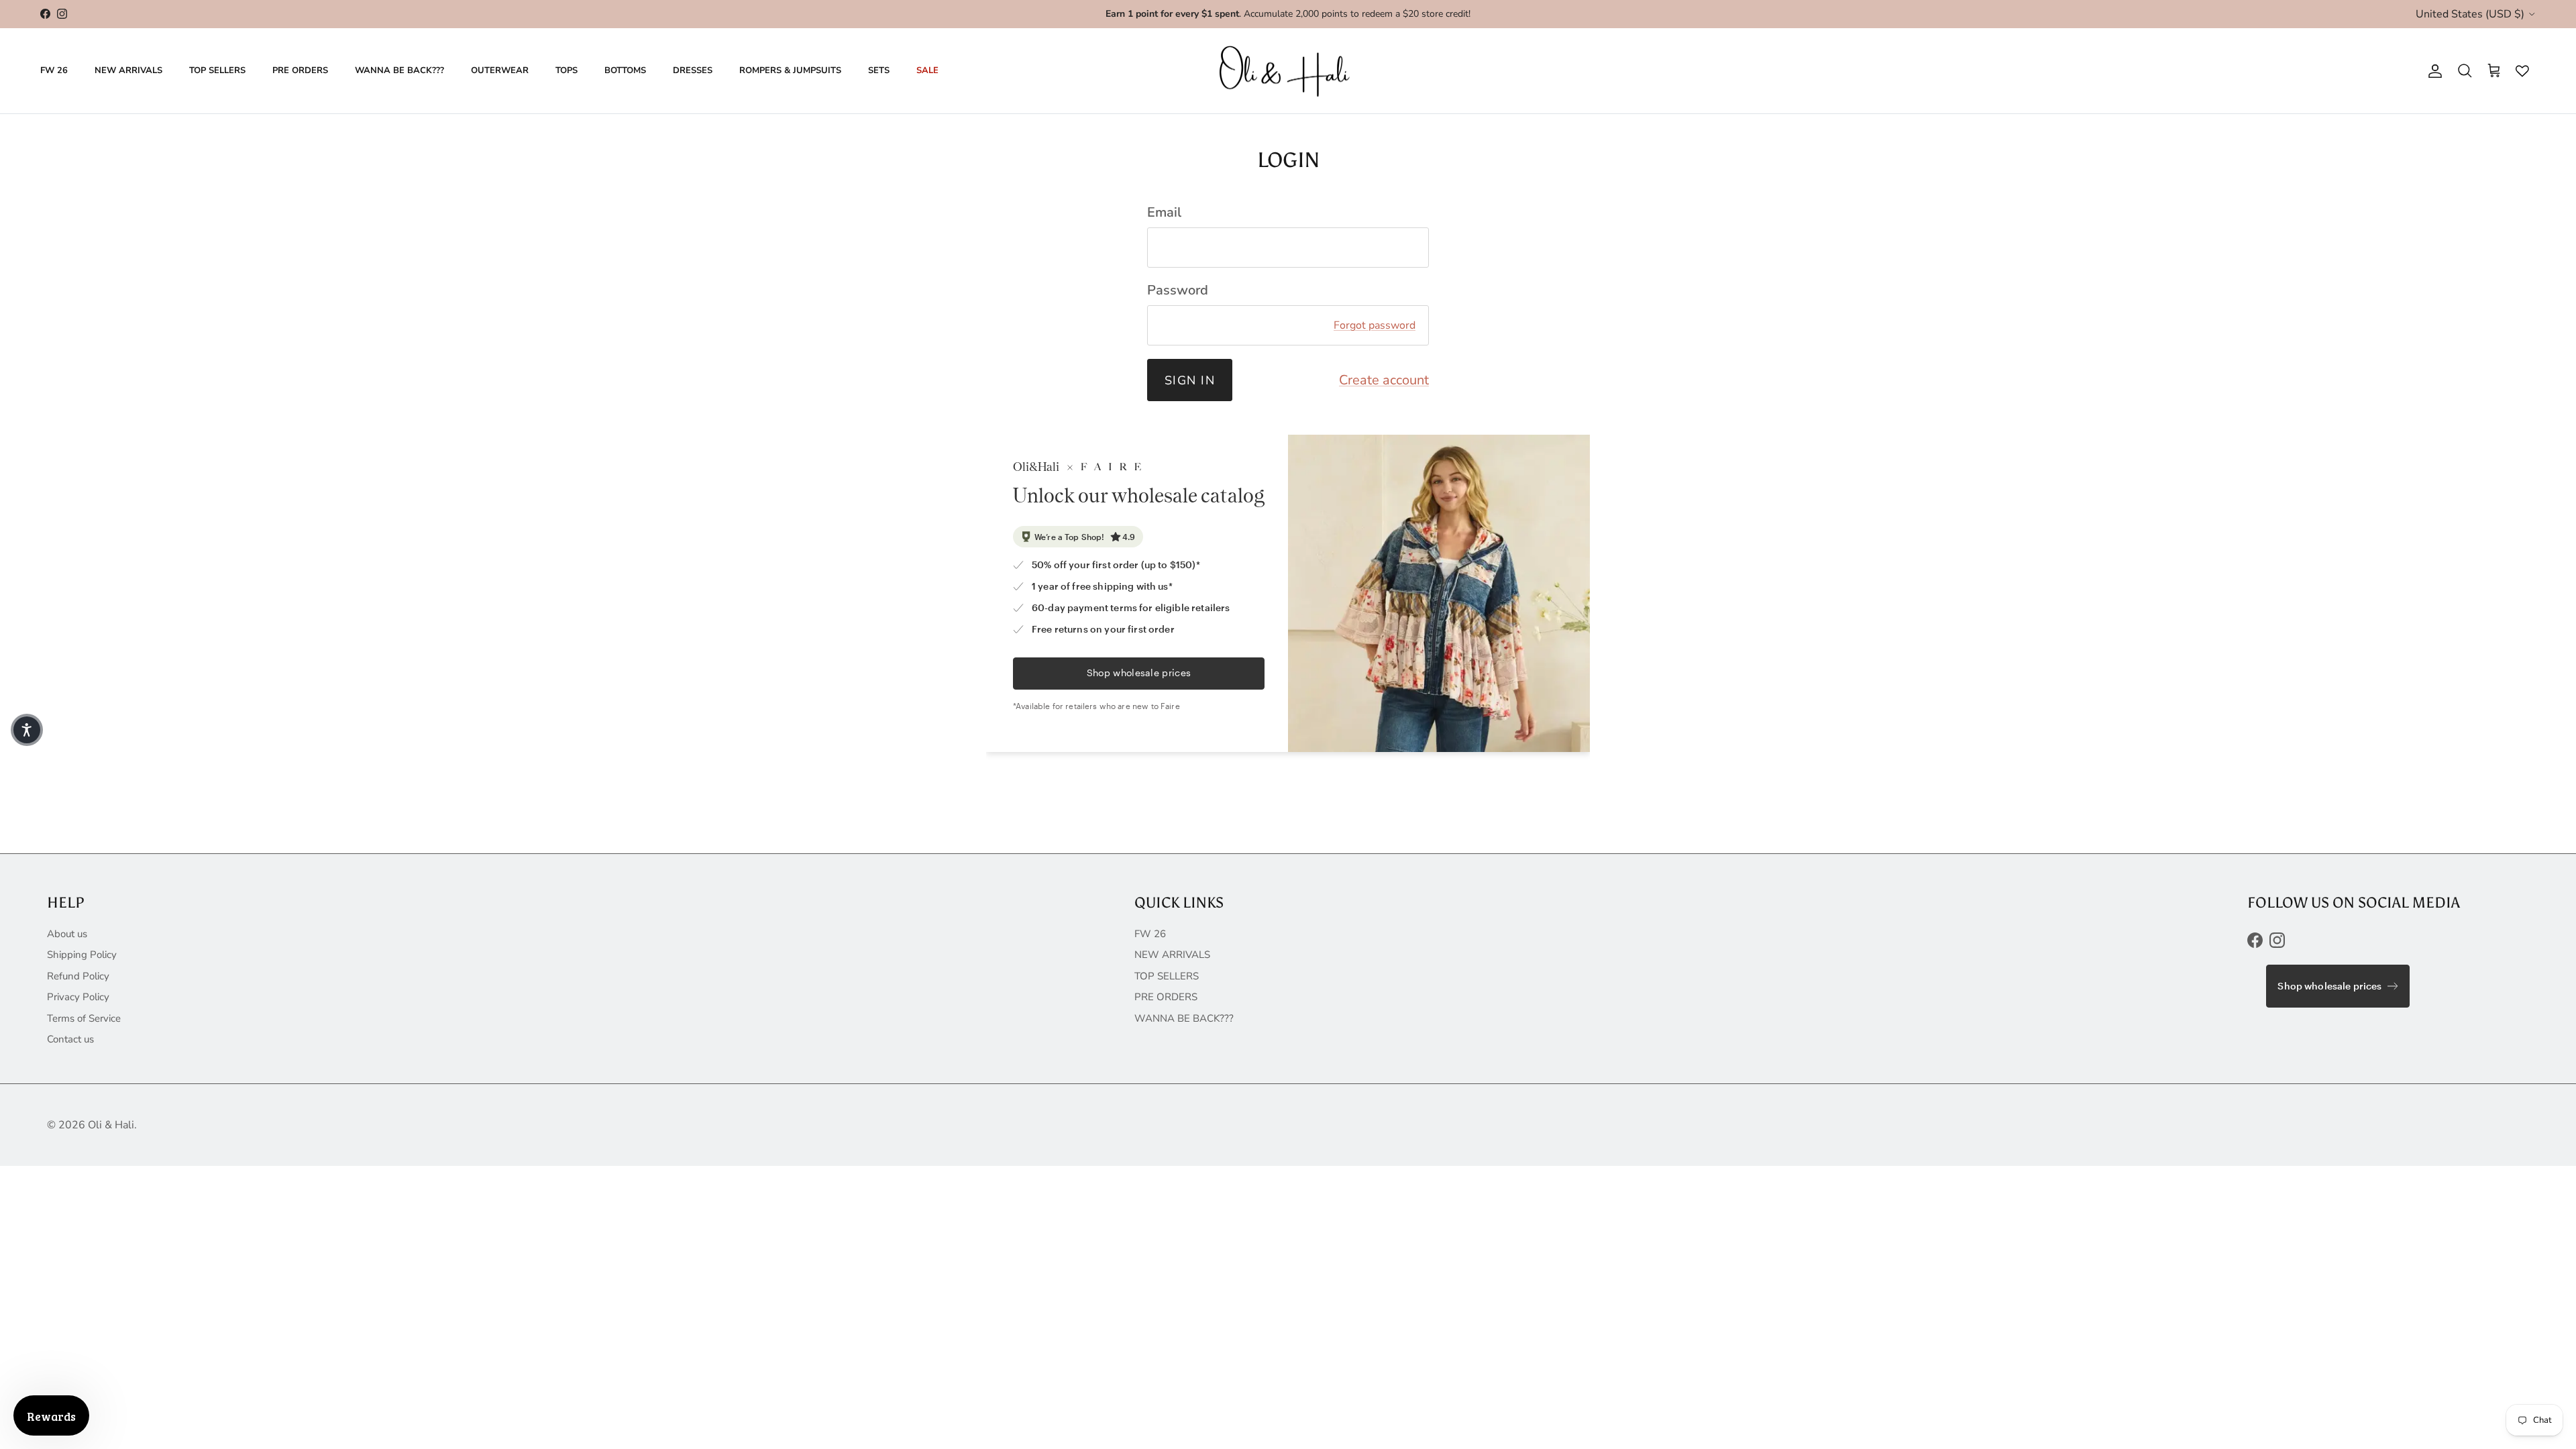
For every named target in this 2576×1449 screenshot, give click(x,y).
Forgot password (1375, 325)
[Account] (2432, 71)
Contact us (70, 1039)
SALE (927, 70)
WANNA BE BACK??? (399, 70)
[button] (27, 730)
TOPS (567, 70)
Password (1178, 290)
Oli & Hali (111, 1125)
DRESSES (693, 70)
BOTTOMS (625, 70)
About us (67, 934)
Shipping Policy (82, 955)
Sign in (1190, 380)
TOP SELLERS (217, 70)
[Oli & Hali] (1288, 71)
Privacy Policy (78, 997)
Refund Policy (78, 976)
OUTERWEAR (500, 70)
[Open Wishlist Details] (2519, 71)
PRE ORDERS (300, 70)
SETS (879, 70)
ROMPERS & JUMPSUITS (790, 70)
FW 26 (54, 70)
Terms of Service (84, 1018)
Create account (1384, 380)
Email (1164, 212)
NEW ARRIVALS (128, 70)
